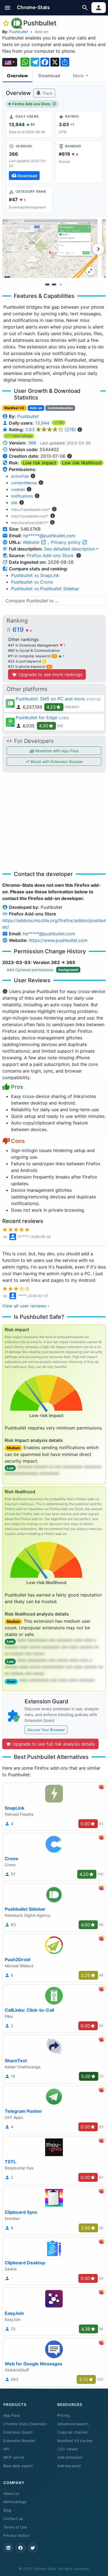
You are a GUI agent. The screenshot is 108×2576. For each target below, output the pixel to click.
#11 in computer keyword (32, 656)
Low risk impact (39, 463)
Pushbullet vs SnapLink (35, 575)
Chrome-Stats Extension (25, 2424)
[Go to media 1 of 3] (47, 285)
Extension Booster (19, 2441)
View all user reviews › (26, 1306)
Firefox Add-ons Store (31, 104)
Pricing (63, 2415)
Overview (17, 76)
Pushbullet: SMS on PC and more (50, 699)
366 (32, 443)
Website (32, 542)
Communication (60, 408)
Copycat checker (73, 2432)
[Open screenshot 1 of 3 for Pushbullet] (50, 248)
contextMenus (24, 483)
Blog (7, 2510)
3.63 (51, 430)
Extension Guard (18, 2432)
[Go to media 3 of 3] (61, 285)
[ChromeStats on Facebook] (20, 2548)
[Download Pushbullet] (29, 162)
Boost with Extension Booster (56, 762)
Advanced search (73, 2424)
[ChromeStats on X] (33, 2548)
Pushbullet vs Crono (32, 582)
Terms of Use (15, 2527)
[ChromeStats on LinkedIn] (8, 2548)
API (6, 2449)
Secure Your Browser (46, 1730)
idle (14, 503)
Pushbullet (19, 32)
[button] (8, 8)
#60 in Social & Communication (34, 651)
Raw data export (18, 2466)
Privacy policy (66, 542)
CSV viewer (68, 2449)
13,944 (43, 423)
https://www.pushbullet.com (58, 940)
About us (11, 2493)
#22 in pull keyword (27, 661)
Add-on (41, 32)
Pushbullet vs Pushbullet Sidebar (45, 589)
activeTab (20, 476)
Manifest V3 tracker (75, 2441)
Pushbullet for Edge (36, 718)
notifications (22, 496)
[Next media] (98, 249)
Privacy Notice (16, 2535)
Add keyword (69, 2466)
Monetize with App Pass (56, 751)
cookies (18, 489)
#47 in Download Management (34, 645)
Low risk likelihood (82, 463)
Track (47, 93)
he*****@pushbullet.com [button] (49, 536)
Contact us (13, 2519)
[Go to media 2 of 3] (54, 285)
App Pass (12, 2415)
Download (49, 76)
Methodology (15, 2502)
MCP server (14, 2457)
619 (22, 630)
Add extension (70, 2457)
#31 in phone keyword (30, 667)
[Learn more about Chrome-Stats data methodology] (79, 555)
